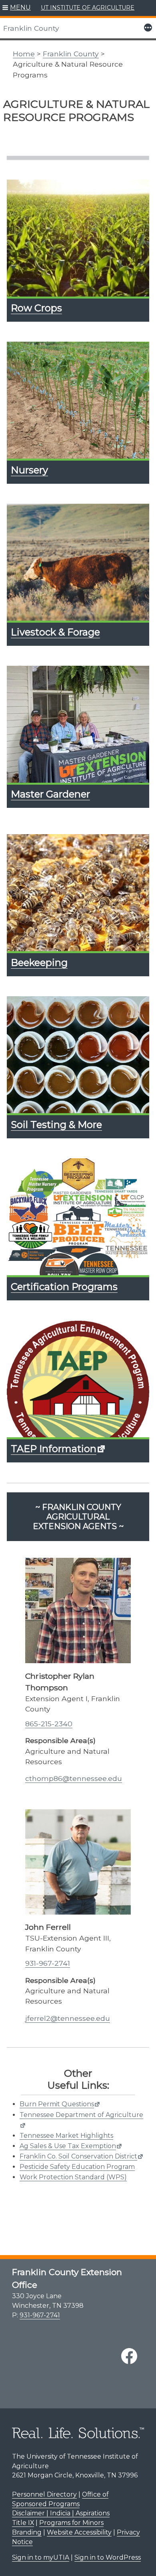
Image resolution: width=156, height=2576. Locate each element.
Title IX (23, 2523)
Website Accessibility (79, 2532)
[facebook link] (129, 2356)
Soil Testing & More (56, 1125)
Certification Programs (64, 1287)
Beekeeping (39, 963)
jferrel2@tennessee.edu (68, 2018)
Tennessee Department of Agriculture (81, 2115)
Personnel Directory (44, 2494)
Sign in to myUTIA (41, 2557)
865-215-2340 (49, 1724)
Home (24, 54)
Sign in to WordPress (108, 2557)
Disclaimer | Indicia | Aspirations (61, 2513)
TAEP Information (54, 1449)
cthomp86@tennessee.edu (74, 1778)
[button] (17, 8)
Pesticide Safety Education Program (77, 2167)
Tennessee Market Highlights (66, 2136)
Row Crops (36, 308)
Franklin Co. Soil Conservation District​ (78, 2156)
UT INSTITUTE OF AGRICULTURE (88, 8)
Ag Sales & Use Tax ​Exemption (68, 2146)
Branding (27, 2532)
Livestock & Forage (55, 632)
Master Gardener (50, 794)
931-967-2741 (48, 1963)
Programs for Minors (71, 2523)
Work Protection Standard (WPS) (73, 2177)
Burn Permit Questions (57, 2104)
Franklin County (31, 28)
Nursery (29, 470)
